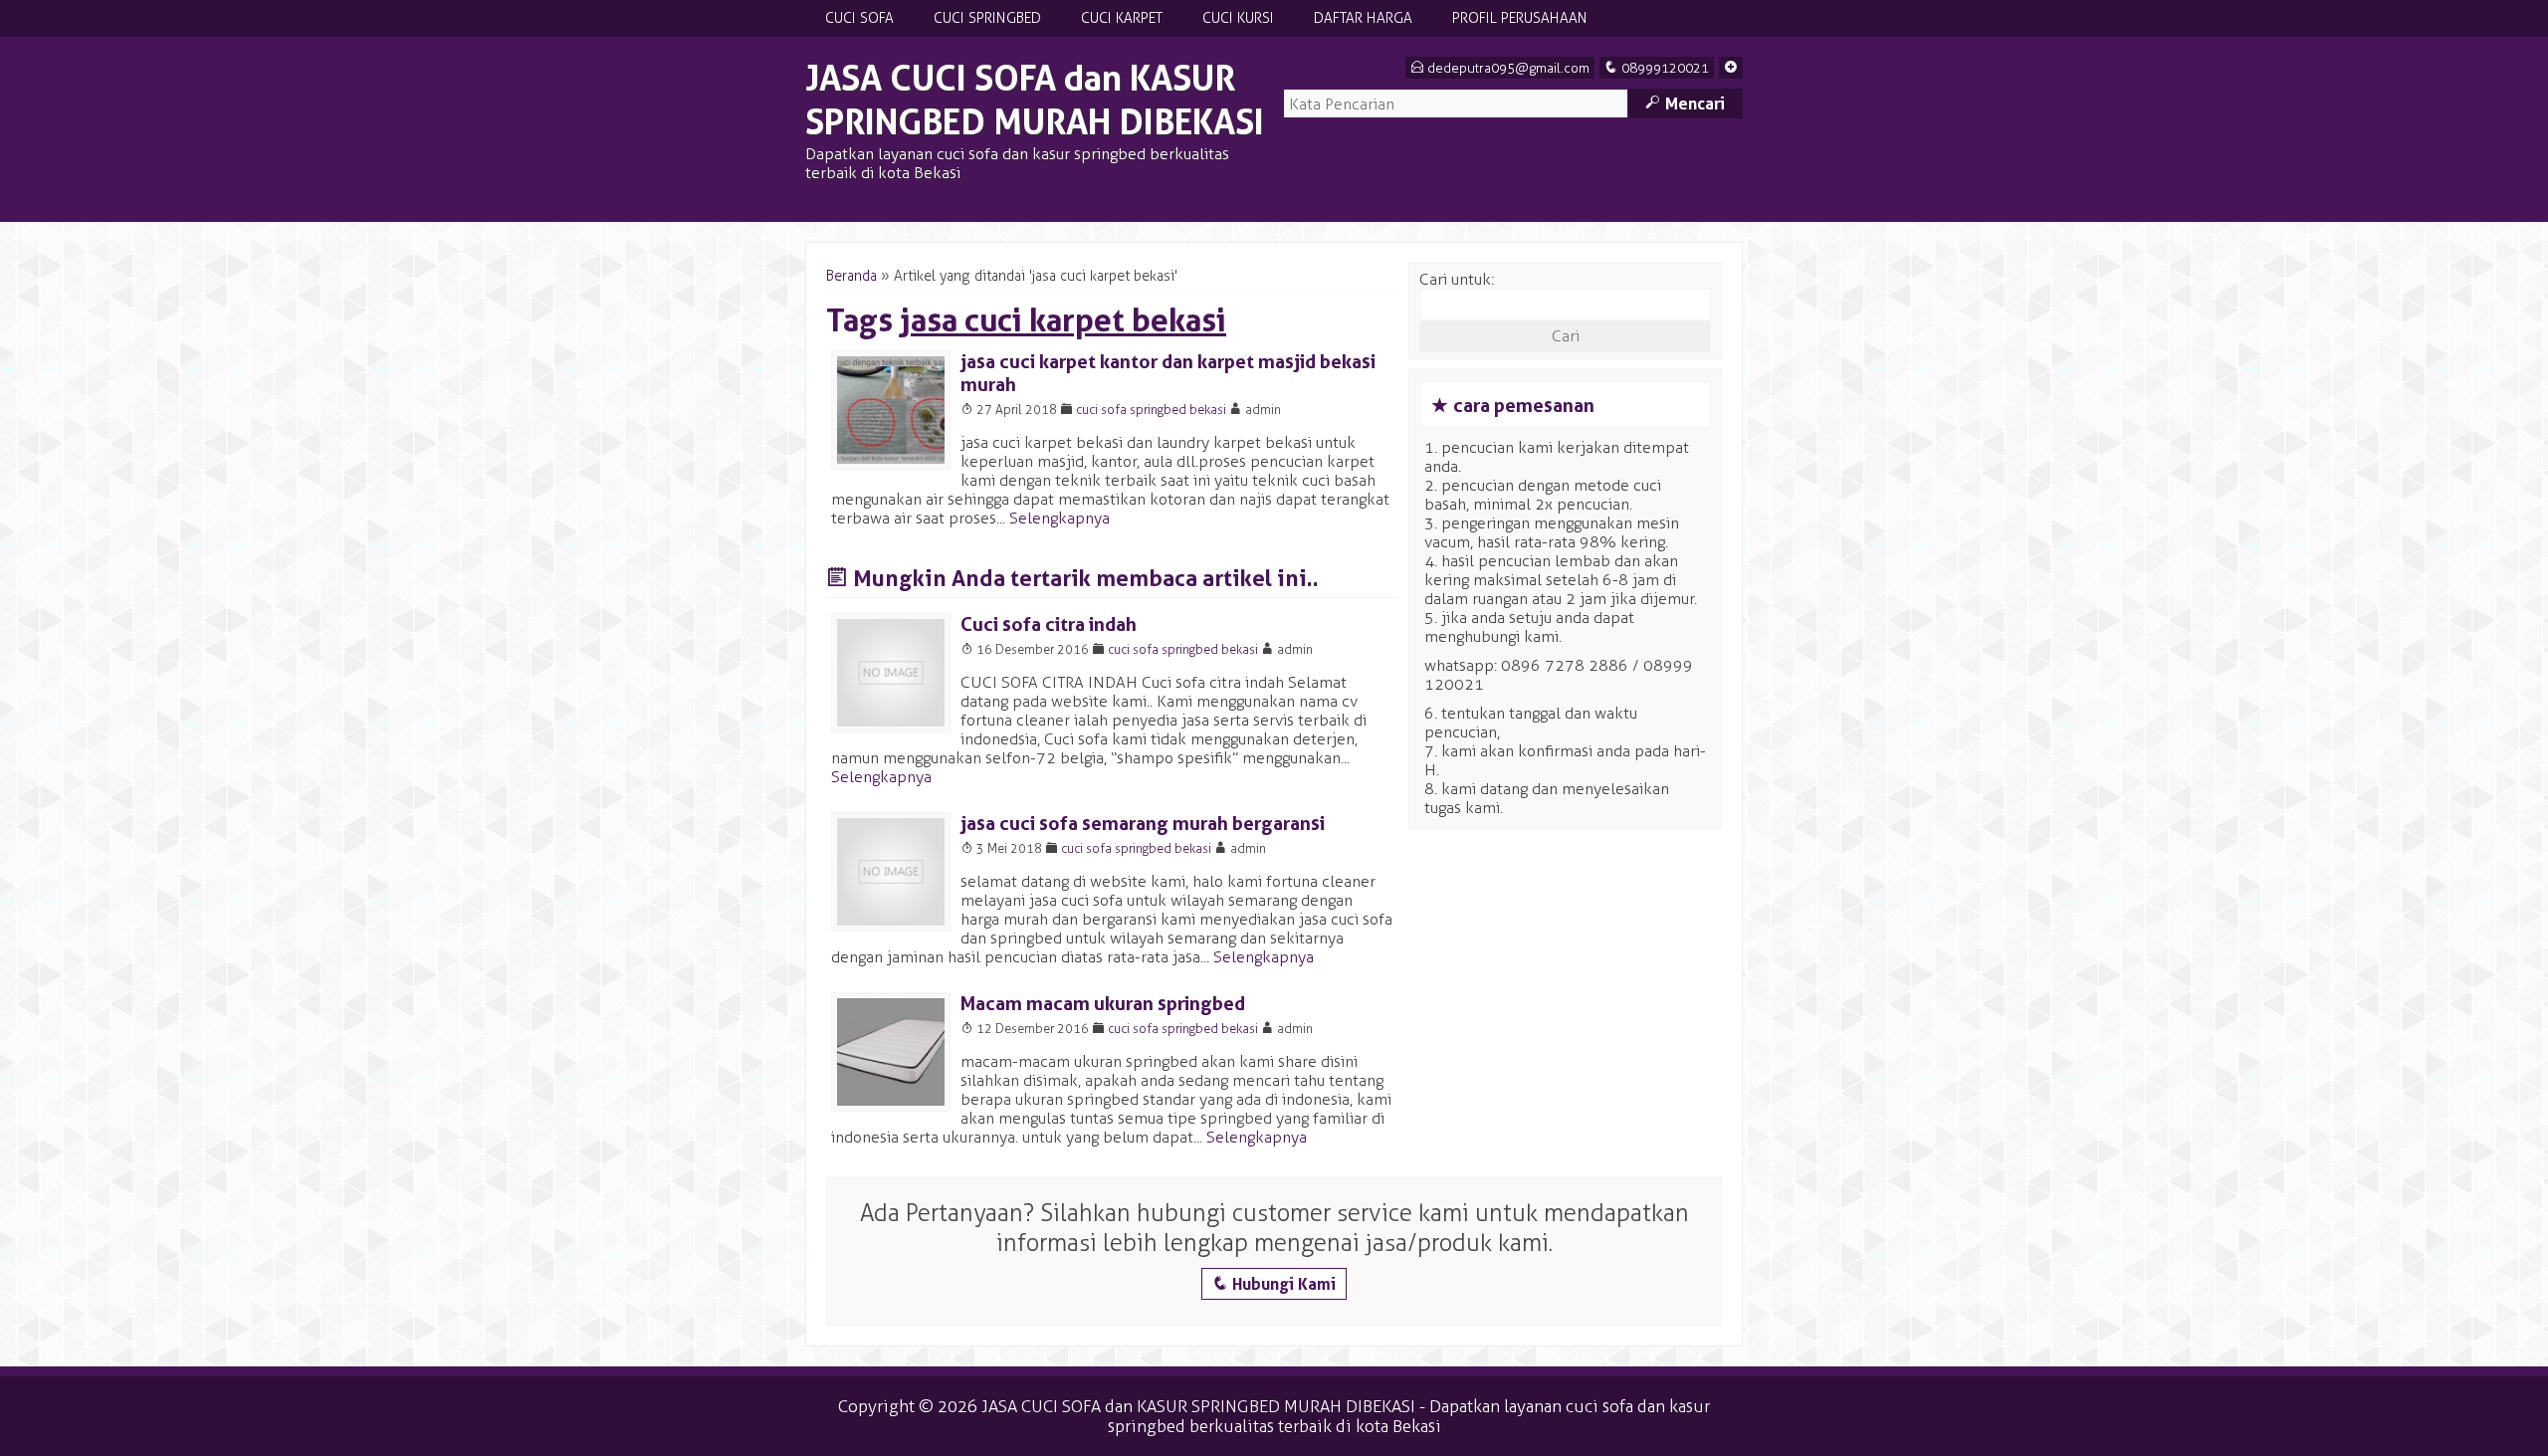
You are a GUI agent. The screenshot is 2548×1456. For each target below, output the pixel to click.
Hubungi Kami (1274, 1284)
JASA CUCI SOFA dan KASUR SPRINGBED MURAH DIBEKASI (1035, 100)
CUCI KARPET (1122, 18)
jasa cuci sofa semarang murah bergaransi (1143, 824)
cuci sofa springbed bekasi (1151, 410)
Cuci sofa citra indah (1049, 624)
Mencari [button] (1685, 104)
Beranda (851, 276)
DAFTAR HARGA (1363, 18)
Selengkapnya (1060, 518)
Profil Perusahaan (1520, 18)
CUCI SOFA (859, 18)
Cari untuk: (1457, 279)
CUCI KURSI (1238, 18)
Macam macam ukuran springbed (1103, 1004)
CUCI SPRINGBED (987, 18)
